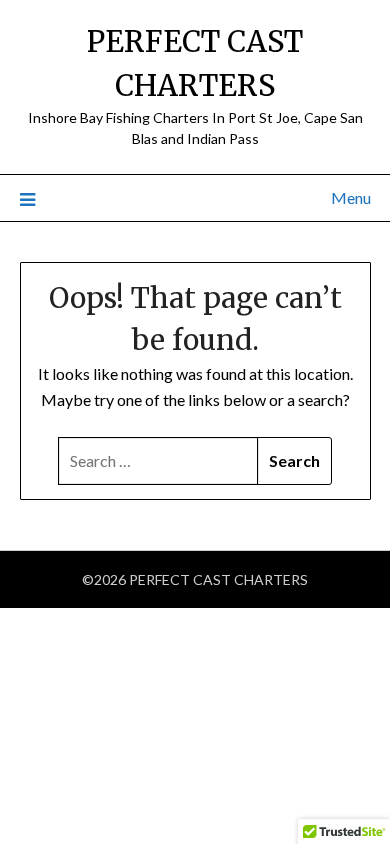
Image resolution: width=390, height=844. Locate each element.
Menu (351, 197)
